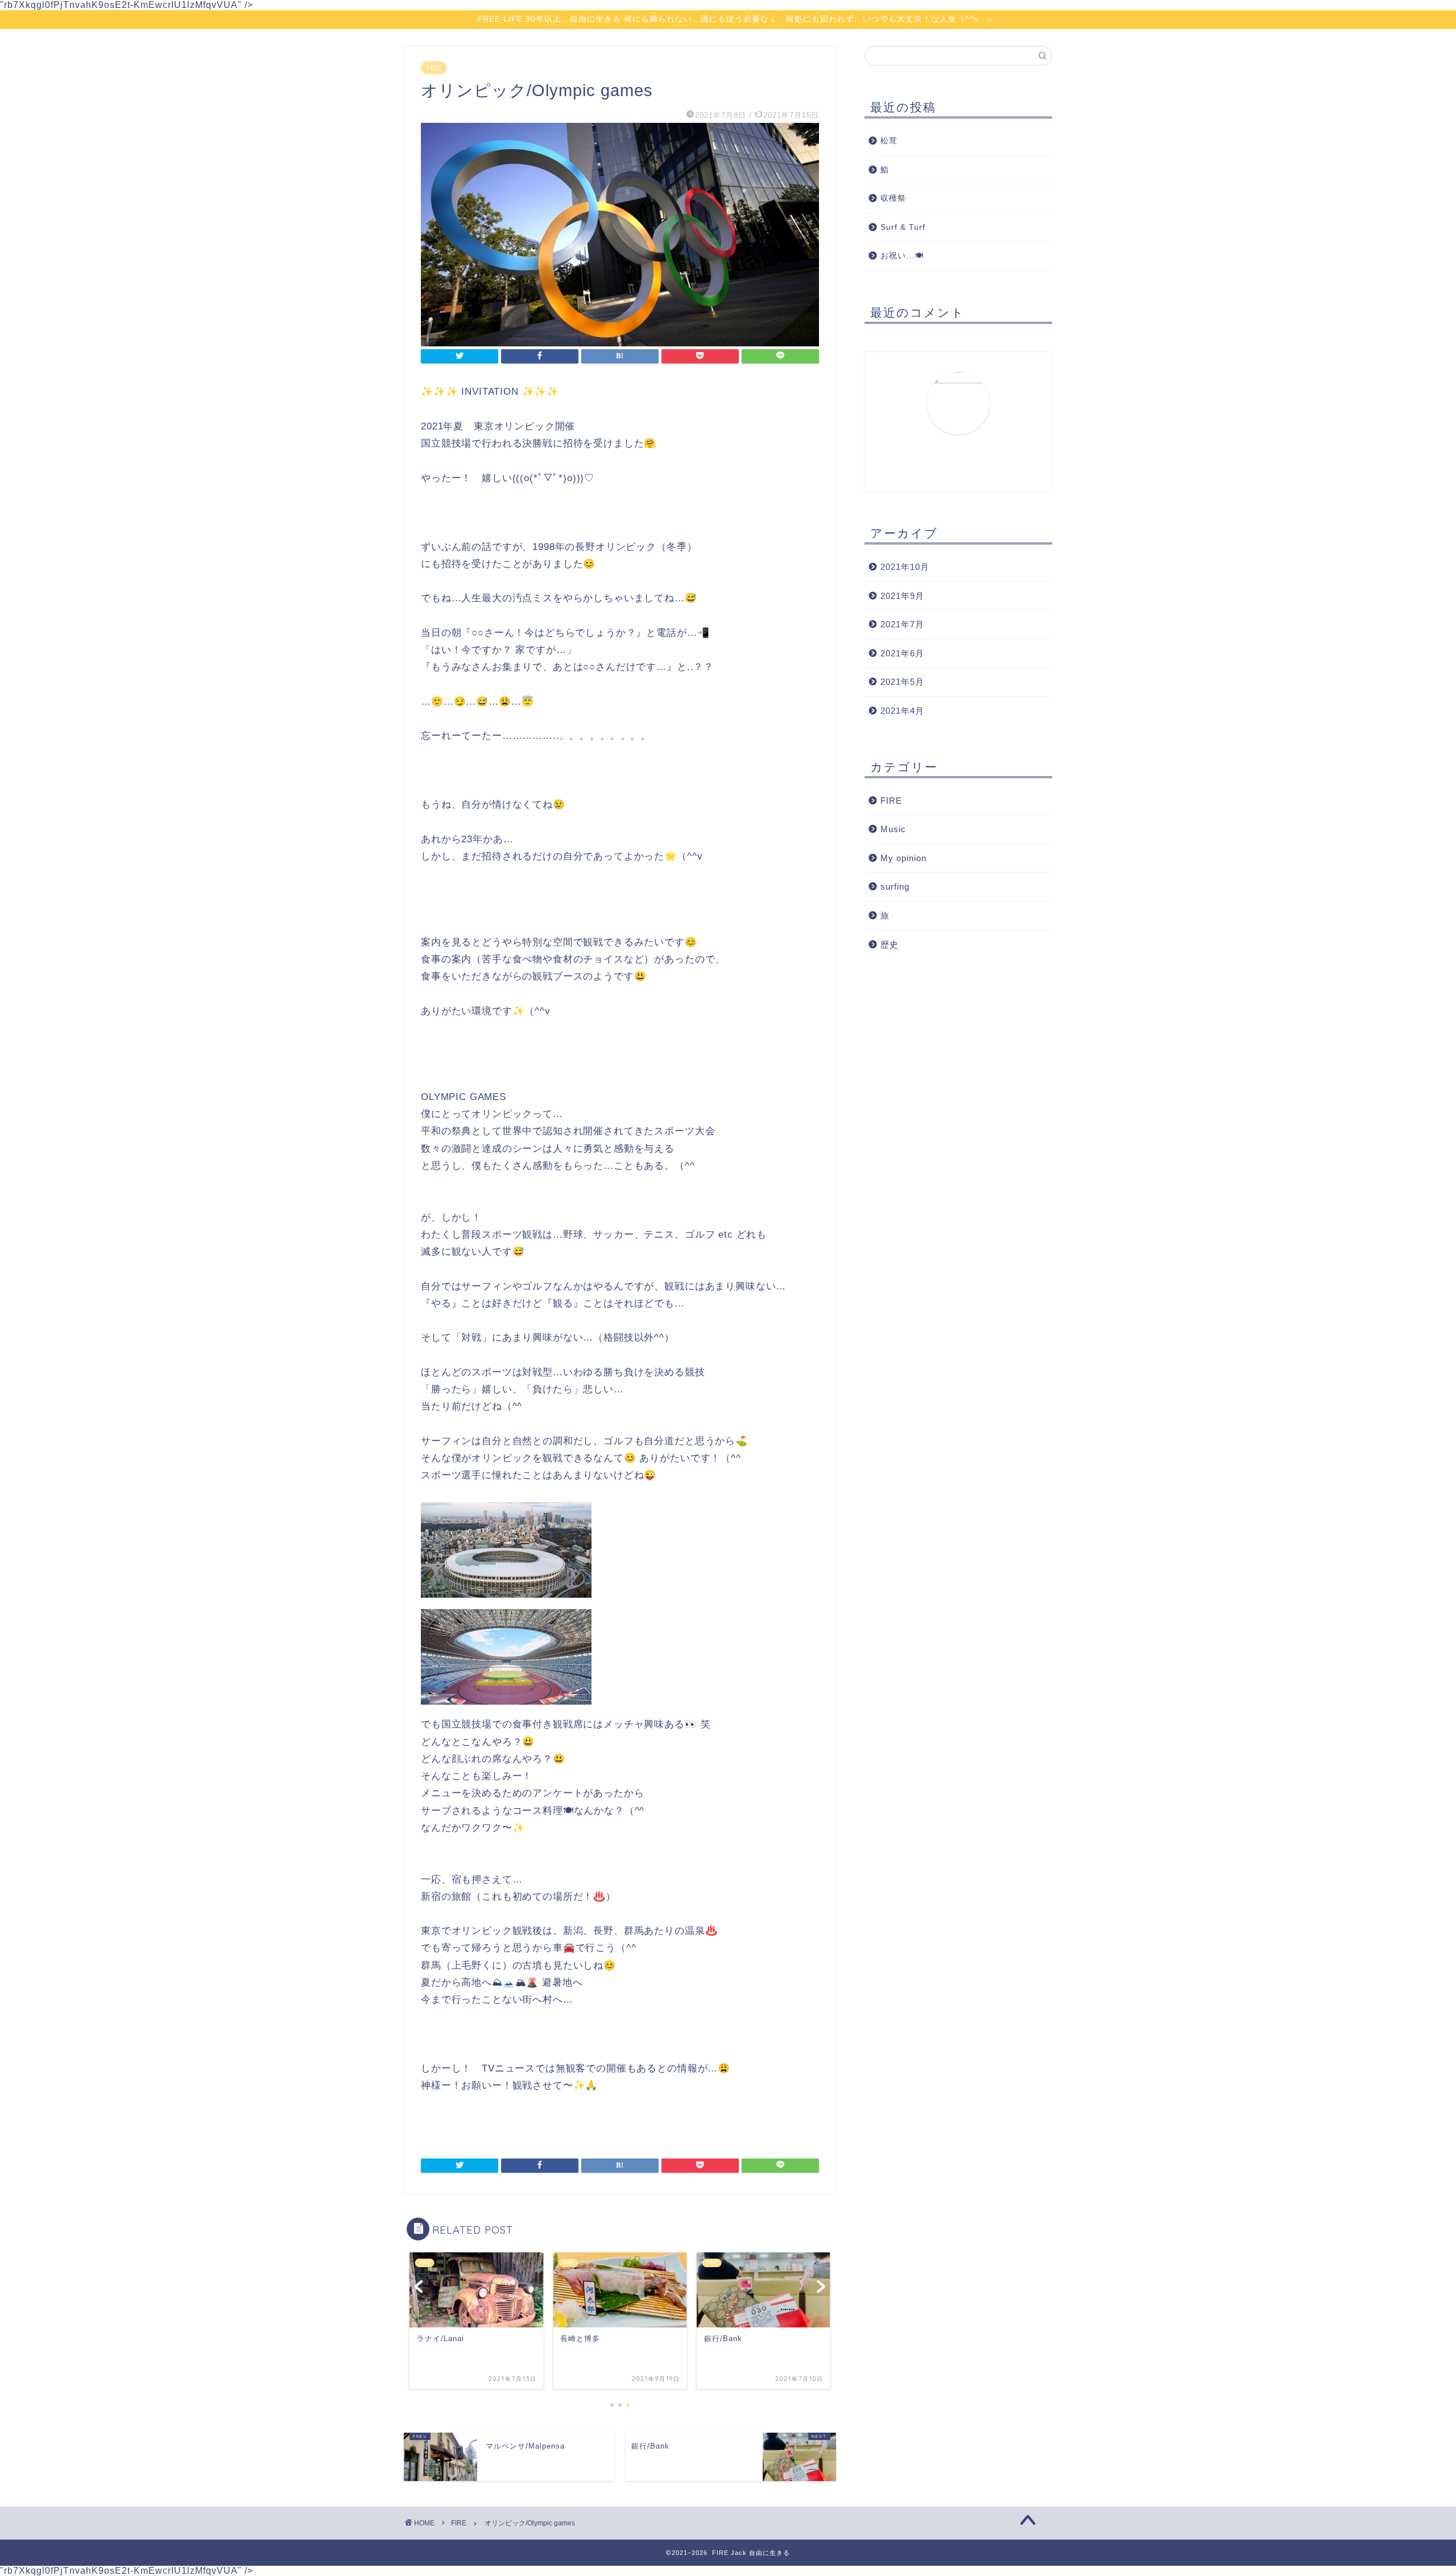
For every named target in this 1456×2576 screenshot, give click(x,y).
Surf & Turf (903, 227)
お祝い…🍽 (902, 256)
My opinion (903, 858)
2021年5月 (902, 682)
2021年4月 (902, 711)
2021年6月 (902, 653)
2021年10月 (905, 567)
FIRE (434, 68)
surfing (895, 886)
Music (893, 829)
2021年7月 (902, 624)
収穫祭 (893, 198)
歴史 (890, 944)
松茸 (889, 141)
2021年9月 (902, 596)
